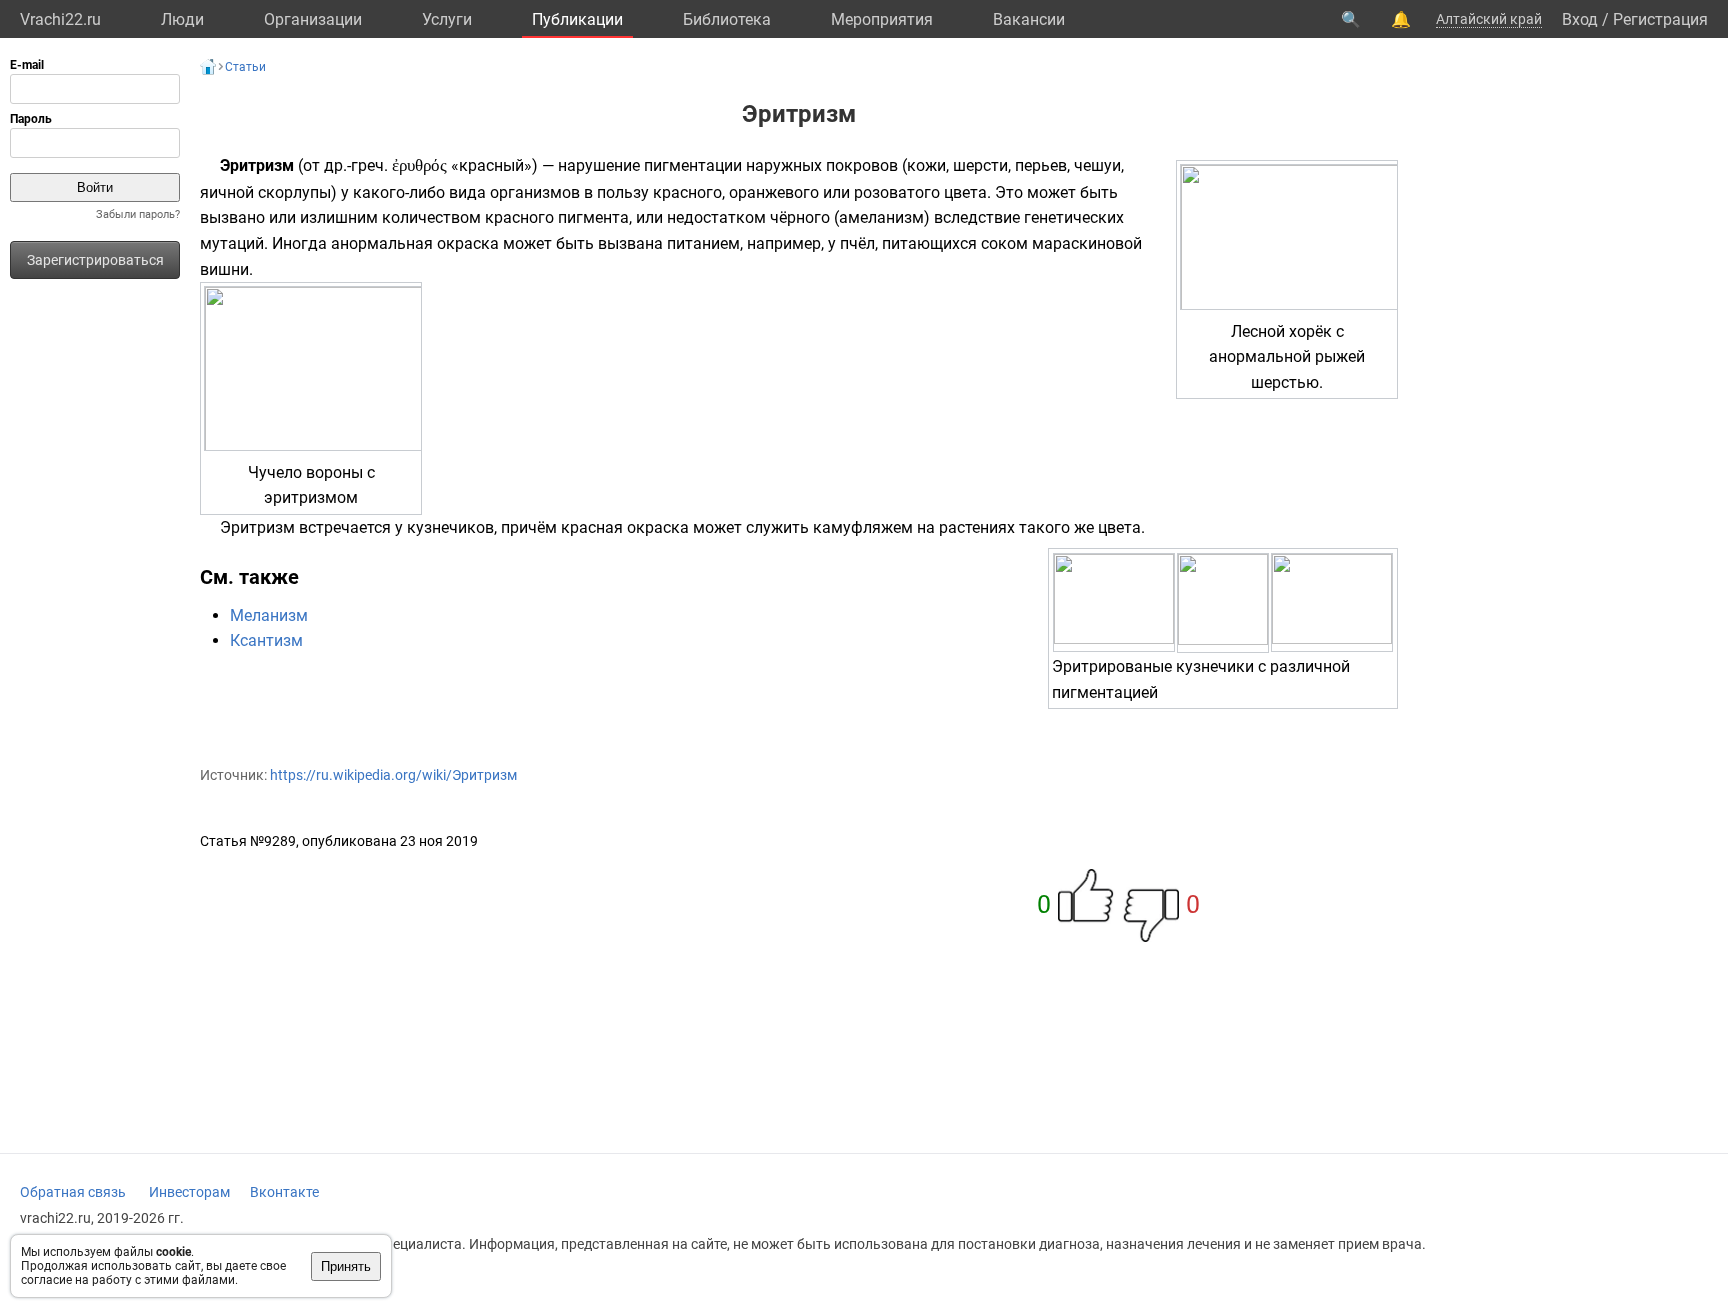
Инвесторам (189, 1192)
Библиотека (727, 19)
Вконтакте (284, 1192)
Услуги (447, 19)
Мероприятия (882, 19)
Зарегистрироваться (95, 260)
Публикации (577, 19)
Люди (182, 19)
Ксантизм (266, 640)
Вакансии (1029, 19)
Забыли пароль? (138, 214)
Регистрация (1660, 19)
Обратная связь (73, 1192)
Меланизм (269, 615)
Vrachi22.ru (60, 19)
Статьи (245, 67)
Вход (1580, 19)
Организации (313, 19)
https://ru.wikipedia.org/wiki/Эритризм (393, 775)
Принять (346, 1266)
